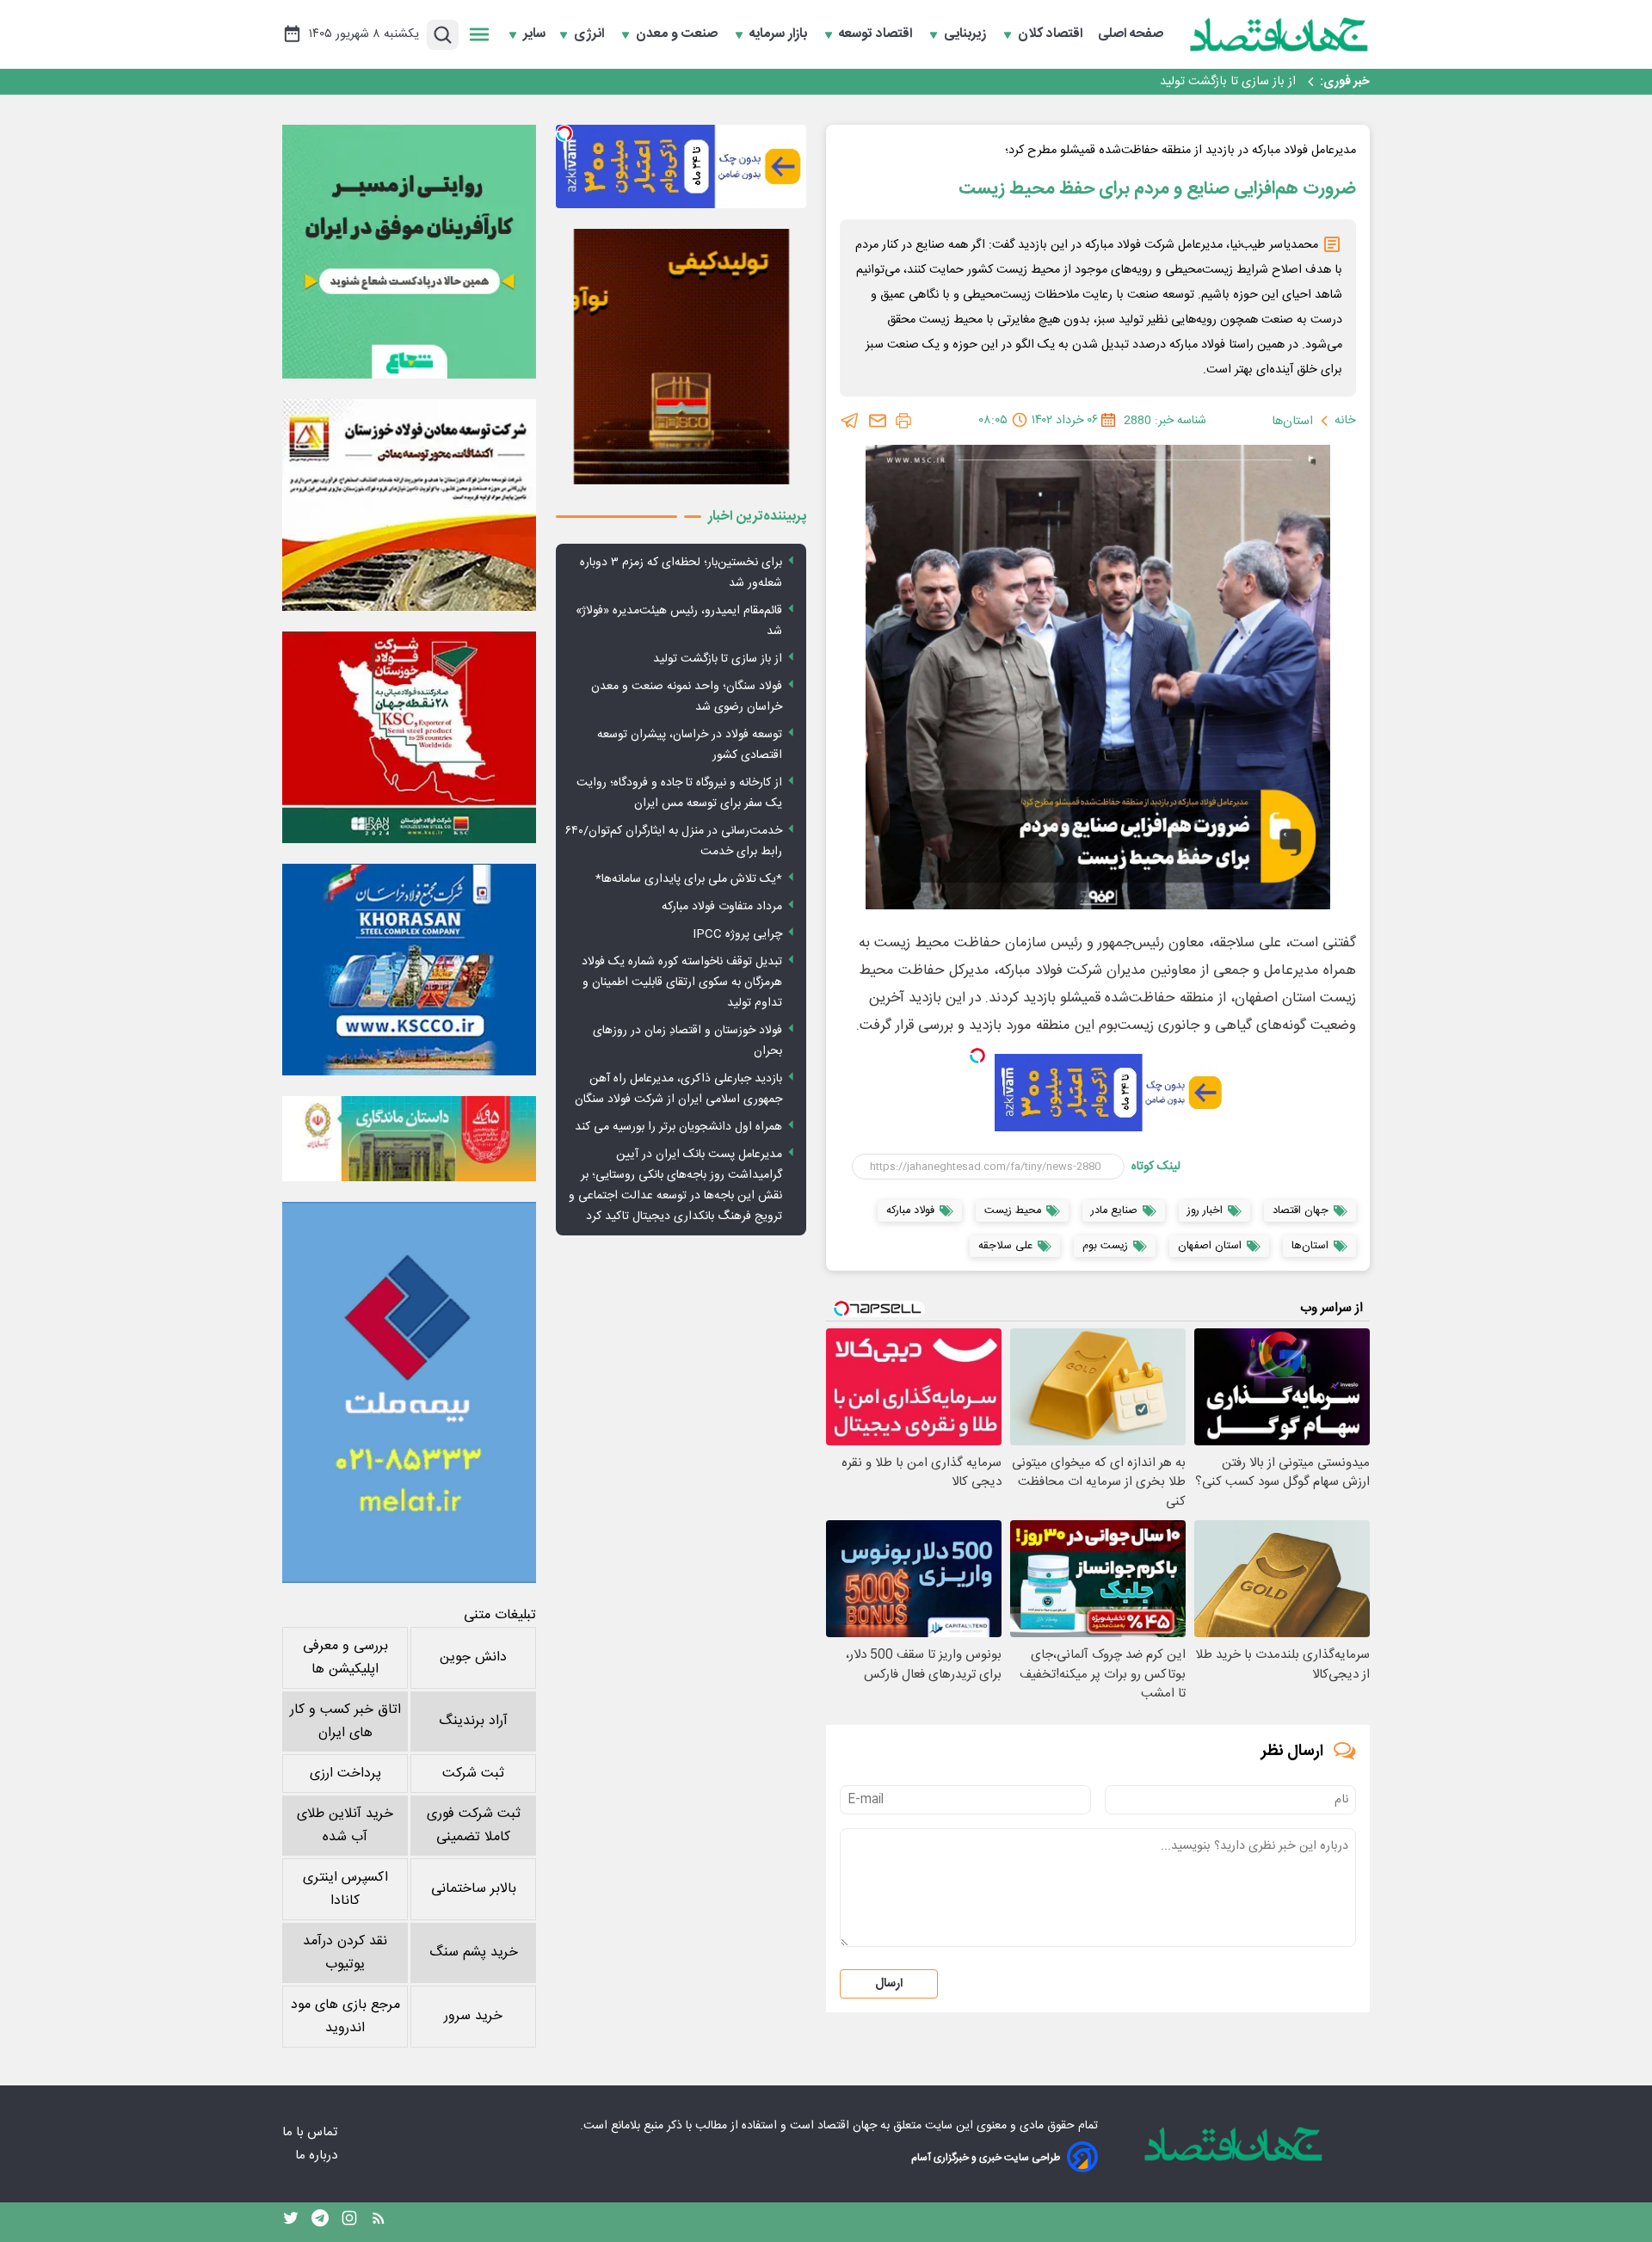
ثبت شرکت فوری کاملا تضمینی (474, 1826)
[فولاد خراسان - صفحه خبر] (409, 970)
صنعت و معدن (678, 34)
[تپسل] (977, 1056)
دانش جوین (473, 1657)
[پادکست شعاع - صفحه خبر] (409, 252)
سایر (534, 34)
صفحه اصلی (1131, 34)
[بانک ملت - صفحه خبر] (409, 1138)
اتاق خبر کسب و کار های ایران (345, 1722)
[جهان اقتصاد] (1279, 34)
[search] (443, 35)
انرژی (591, 34)
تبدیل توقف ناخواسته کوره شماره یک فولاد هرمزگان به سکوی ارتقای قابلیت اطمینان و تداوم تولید (682, 982)
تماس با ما (311, 2132)
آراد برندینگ (473, 1721)
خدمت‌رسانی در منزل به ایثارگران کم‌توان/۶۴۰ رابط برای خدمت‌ (674, 841)
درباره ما (318, 2156)
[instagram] (349, 2222)
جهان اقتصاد (847, 2126)
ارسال (889, 1984)
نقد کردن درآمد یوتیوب (345, 1953)
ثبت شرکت (473, 1774)
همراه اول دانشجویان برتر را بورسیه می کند (678, 1127)
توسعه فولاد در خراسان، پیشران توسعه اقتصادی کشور (690, 745)
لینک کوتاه (1156, 1167)
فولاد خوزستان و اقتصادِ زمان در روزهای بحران (687, 1041)
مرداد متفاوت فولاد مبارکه (722, 907)
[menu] (479, 34)
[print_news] (903, 421)
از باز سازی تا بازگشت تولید (718, 659)
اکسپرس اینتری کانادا (345, 1889)
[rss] (379, 2222)
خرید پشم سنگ (474, 1953)
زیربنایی (967, 34)
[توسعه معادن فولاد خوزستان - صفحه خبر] (409, 505)
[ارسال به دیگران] (878, 421)
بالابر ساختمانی (474, 1889)
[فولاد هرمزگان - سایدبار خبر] (681, 357)
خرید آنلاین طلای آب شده (345, 1826)
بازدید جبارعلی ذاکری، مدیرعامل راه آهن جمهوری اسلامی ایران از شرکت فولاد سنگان (678, 1089)
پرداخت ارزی (345, 1774)
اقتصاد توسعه (877, 34)
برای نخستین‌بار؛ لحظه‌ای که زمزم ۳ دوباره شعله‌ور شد (681, 573)
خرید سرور (473, 2016)
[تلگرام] (850, 421)
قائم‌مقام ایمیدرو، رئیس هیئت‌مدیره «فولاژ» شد (679, 621)
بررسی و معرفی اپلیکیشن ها (345, 1658)
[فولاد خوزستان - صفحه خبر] (409, 737)
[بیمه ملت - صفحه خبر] (409, 1392)
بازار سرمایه (780, 34)
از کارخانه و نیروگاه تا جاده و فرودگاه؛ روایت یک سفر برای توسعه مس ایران (679, 793)
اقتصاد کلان (1052, 34)
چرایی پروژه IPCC (737, 934)
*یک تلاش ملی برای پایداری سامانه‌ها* (689, 879)
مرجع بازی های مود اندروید (345, 2017)
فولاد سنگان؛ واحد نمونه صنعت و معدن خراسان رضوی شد (1150, 82)
